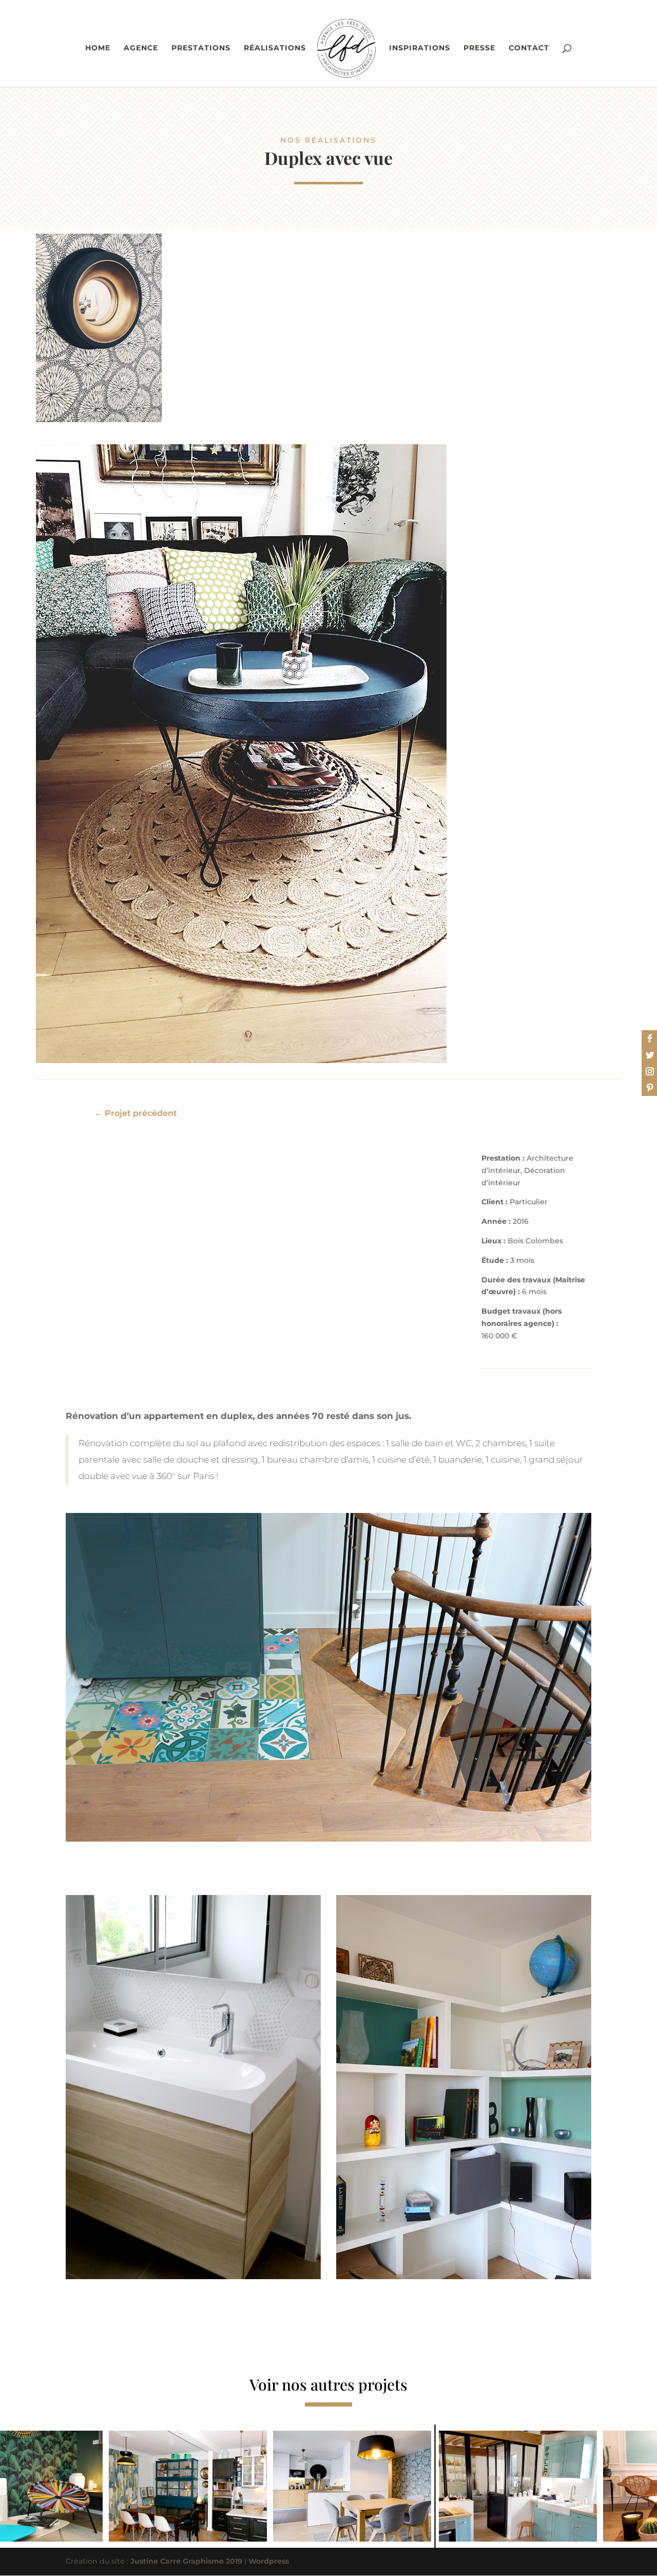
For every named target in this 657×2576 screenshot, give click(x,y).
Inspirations (420, 48)
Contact (529, 48)
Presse (479, 48)
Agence (141, 48)
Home (98, 48)
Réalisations (275, 48)
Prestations (201, 48)
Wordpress (269, 2561)
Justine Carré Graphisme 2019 (186, 2561)
